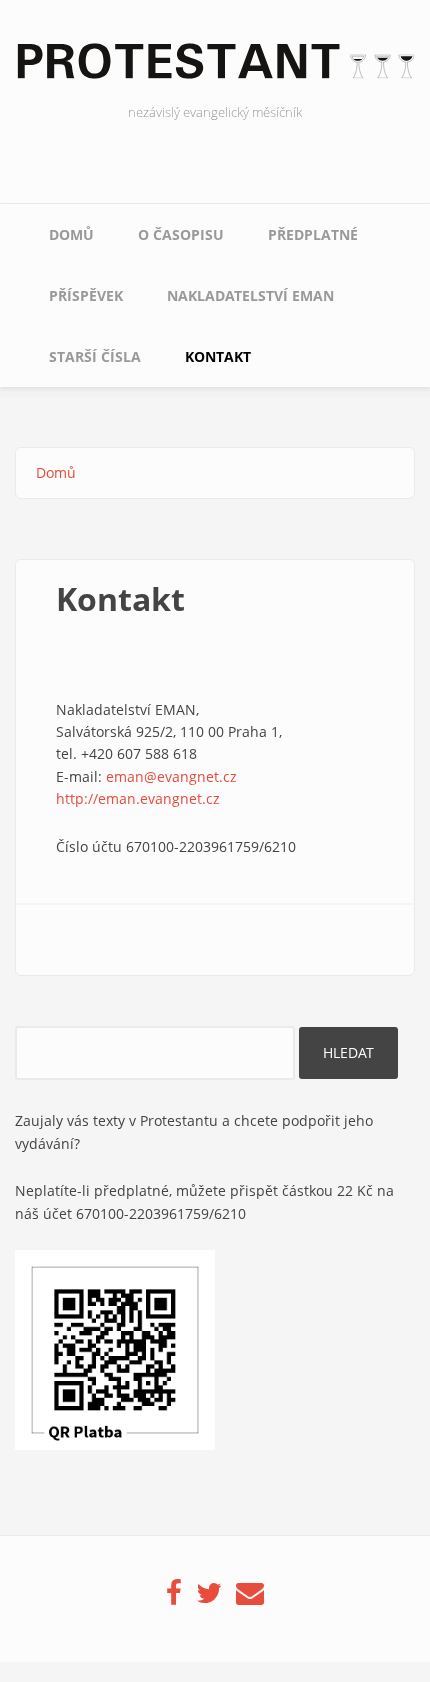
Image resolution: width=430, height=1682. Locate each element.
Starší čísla (95, 356)
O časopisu (181, 234)
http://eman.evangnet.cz (138, 798)
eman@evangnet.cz (171, 776)
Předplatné (313, 234)
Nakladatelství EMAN (250, 295)
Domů (71, 234)
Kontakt (218, 356)
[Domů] (215, 67)
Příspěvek (86, 295)
